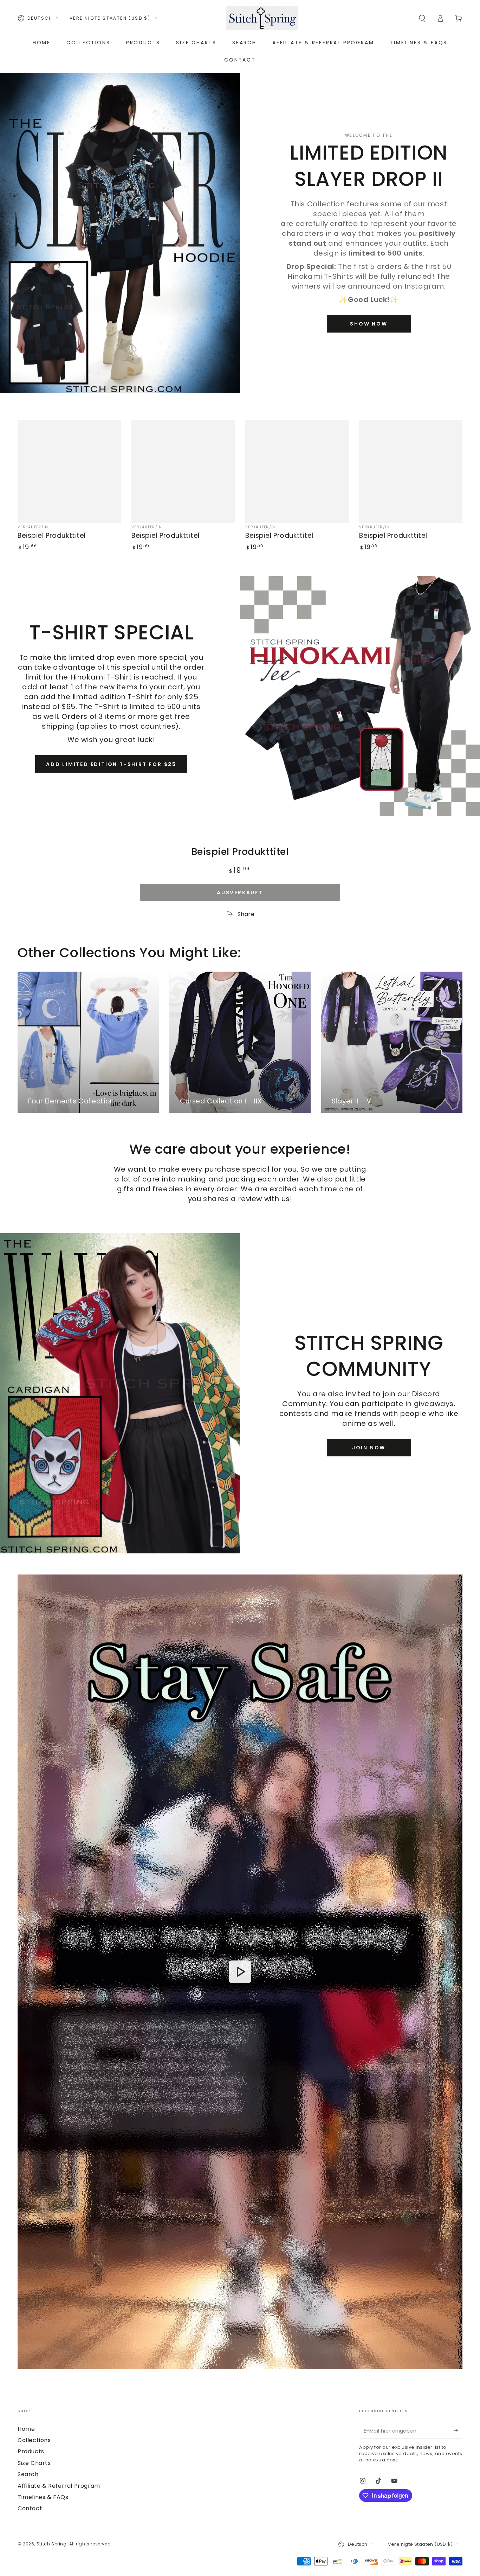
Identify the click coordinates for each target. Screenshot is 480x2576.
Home (26, 2429)
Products (31, 2451)
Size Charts (34, 2463)
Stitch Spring (52, 2544)
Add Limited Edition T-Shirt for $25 (111, 764)
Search (28, 2474)
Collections (34, 2440)
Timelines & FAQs (43, 2497)
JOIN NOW (369, 1448)
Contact (30, 2508)
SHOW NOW (369, 324)
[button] (422, 18)
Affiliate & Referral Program (59, 2486)
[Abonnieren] (458, 2431)
